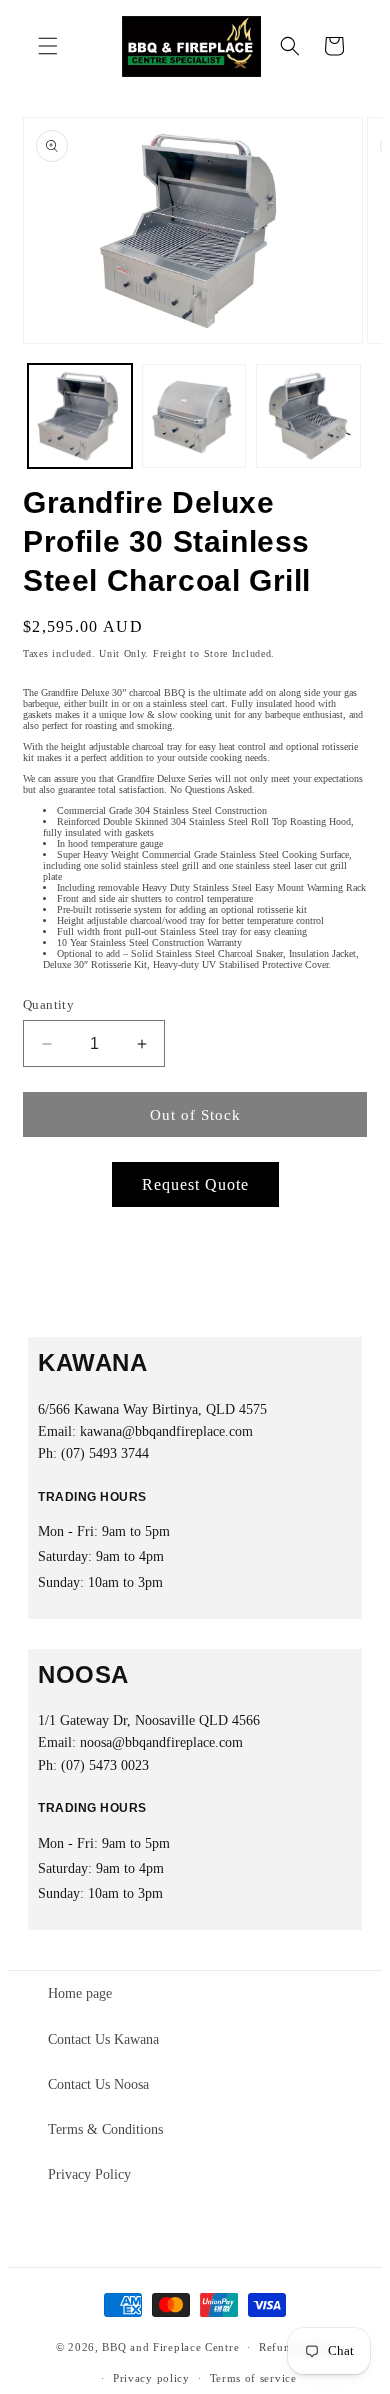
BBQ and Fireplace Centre (170, 2347)
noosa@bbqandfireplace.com (161, 1742)
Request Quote (195, 1184)
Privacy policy (151, 2378)
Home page (80, 1993)
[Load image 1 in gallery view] (80, 416)
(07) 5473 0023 (105, 1765)
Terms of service (253, 2378)
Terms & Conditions (105, 2129)
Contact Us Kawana (103, 2039)
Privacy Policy (89, 2174)
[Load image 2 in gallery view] (194, 416)
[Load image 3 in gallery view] (308, 416)
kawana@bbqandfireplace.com (166, 1431)
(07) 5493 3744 (105, 1453)
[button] (48, 46)
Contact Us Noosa (98, 2084)
